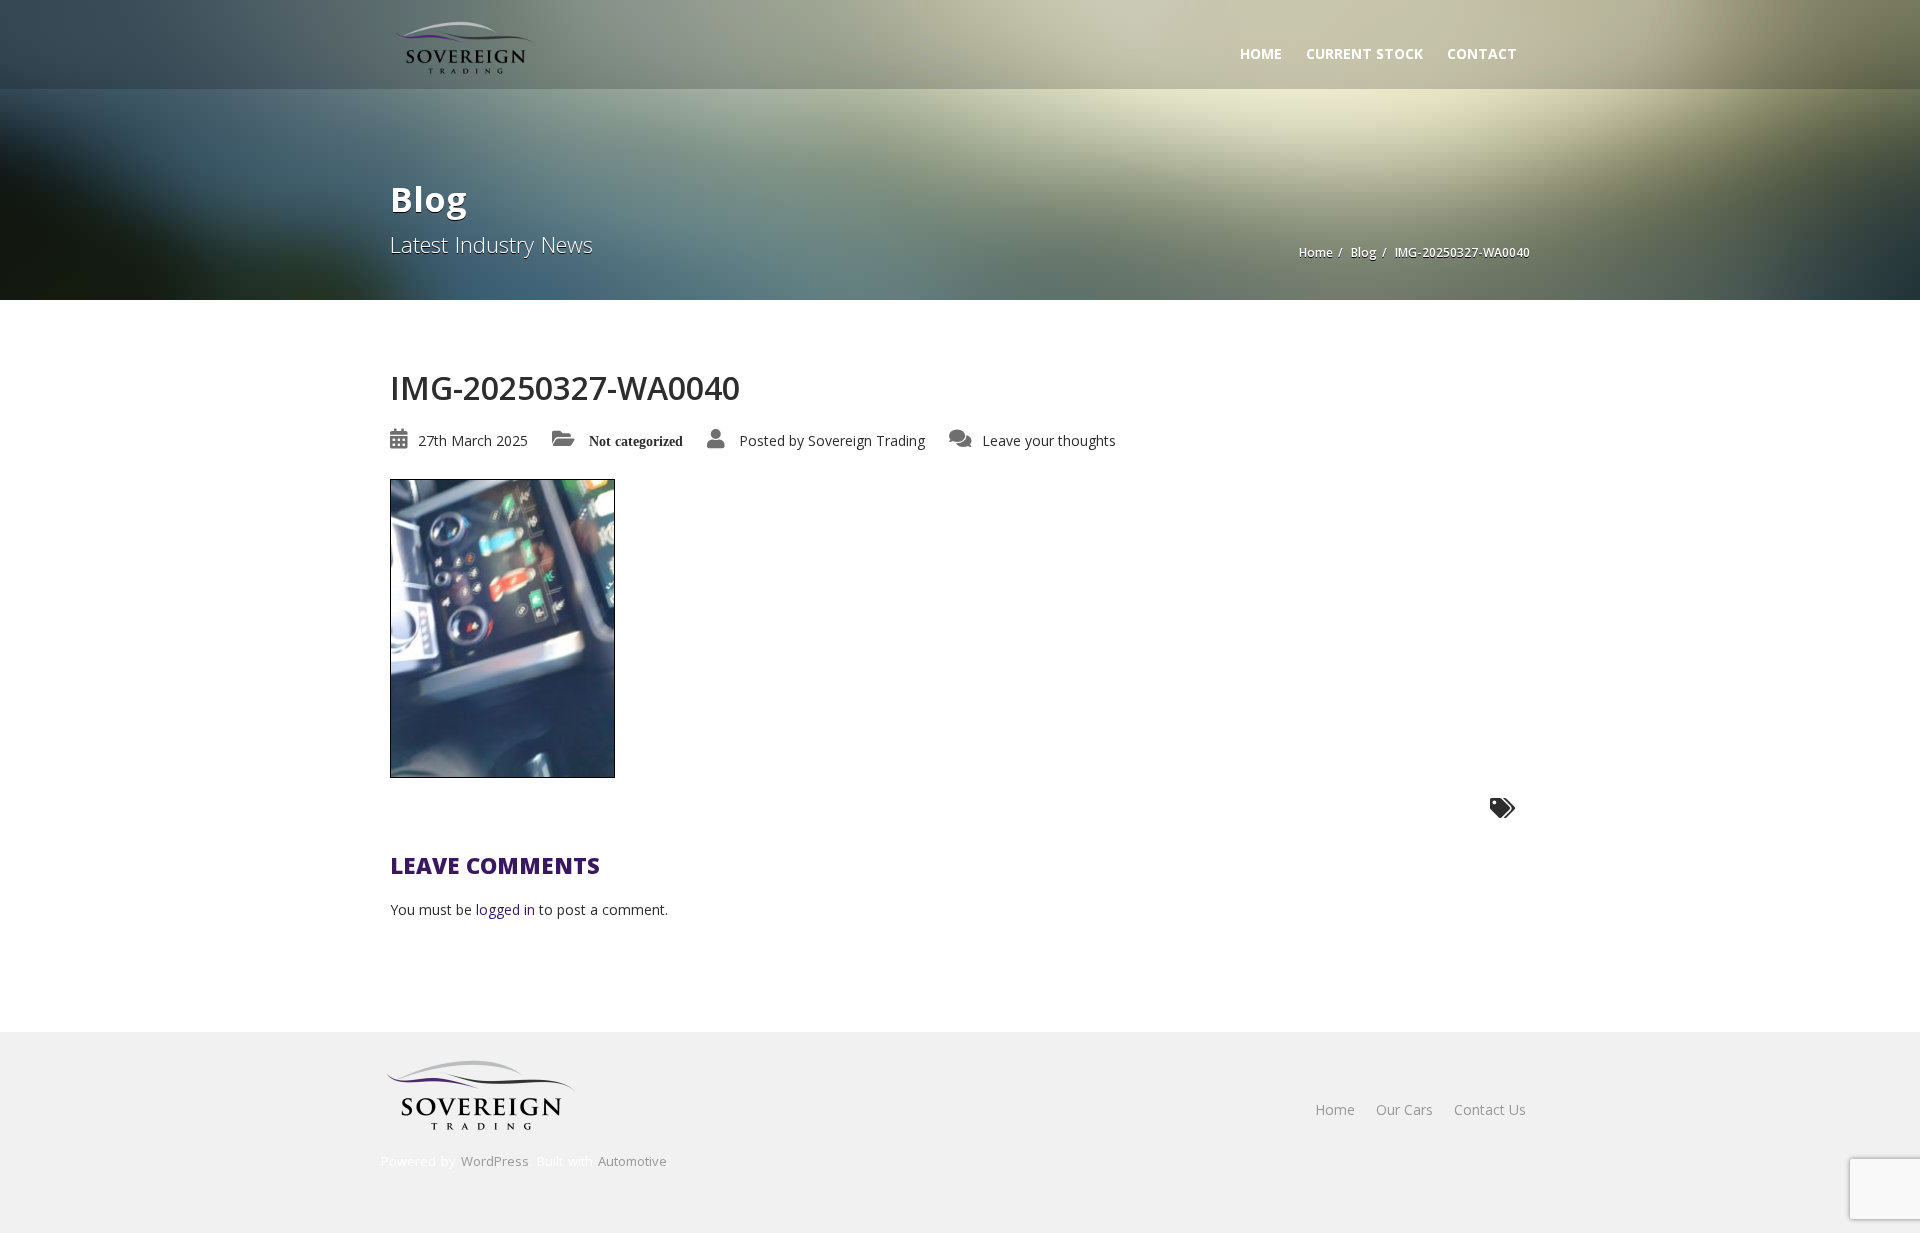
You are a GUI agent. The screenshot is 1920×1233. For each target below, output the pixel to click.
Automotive (632, 1161)
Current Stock (1364, 53)
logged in (505, 909)
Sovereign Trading (866, 440)
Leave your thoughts (1049, 440)
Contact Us (1490, 1109)
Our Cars (1404, 1109)
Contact (1482, 53)
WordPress (495, 1161)
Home (1261, 53)
